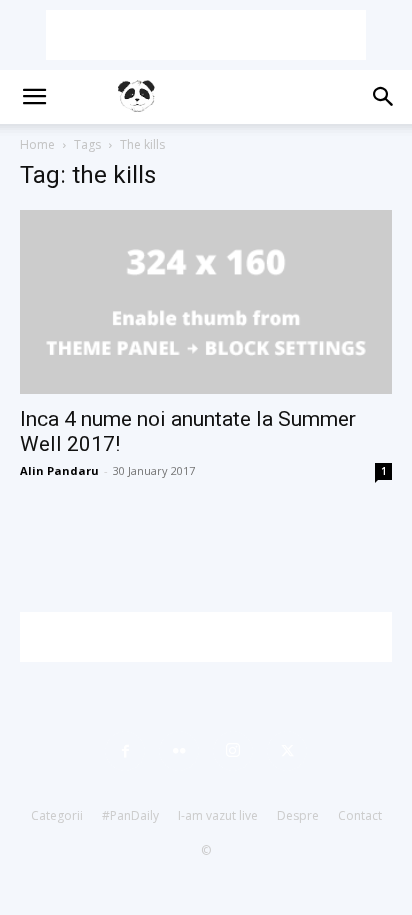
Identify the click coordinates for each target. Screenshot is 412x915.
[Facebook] (125, 751)
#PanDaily (130, 815)
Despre (298, 815)
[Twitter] (287, 751)
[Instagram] (233, 751)
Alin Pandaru (59, 470)
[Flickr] (179, 751)
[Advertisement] (206, 35)
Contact (360, 815)
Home (37, 144)
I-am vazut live (218, 815)
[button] (34, 97)
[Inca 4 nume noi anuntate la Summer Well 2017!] (206, 302)
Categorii (57, 815)
